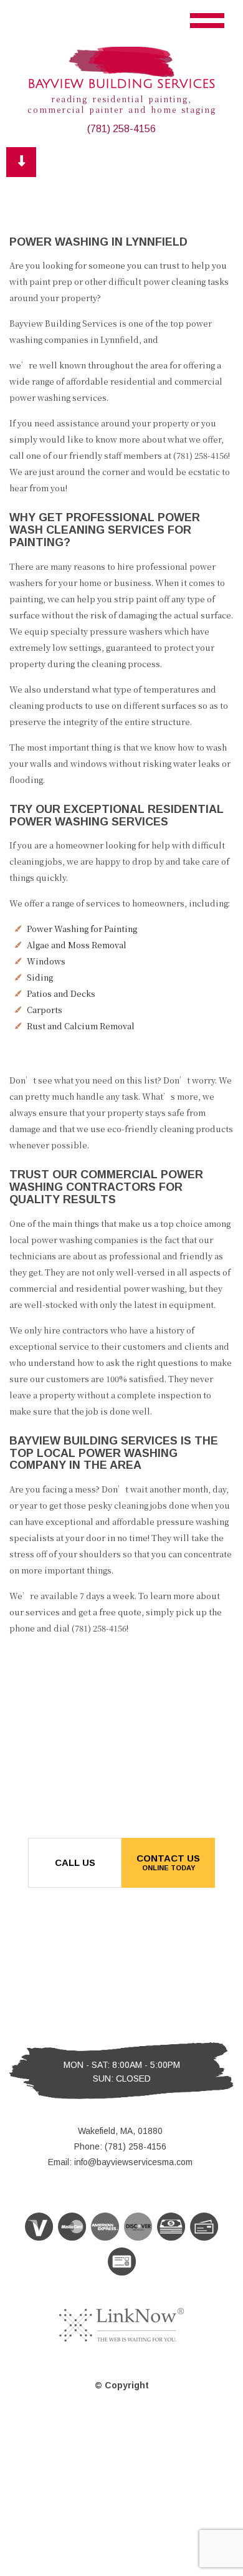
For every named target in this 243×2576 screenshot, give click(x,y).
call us (75, 1862)
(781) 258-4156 (121, 129)
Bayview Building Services (121, 84)
